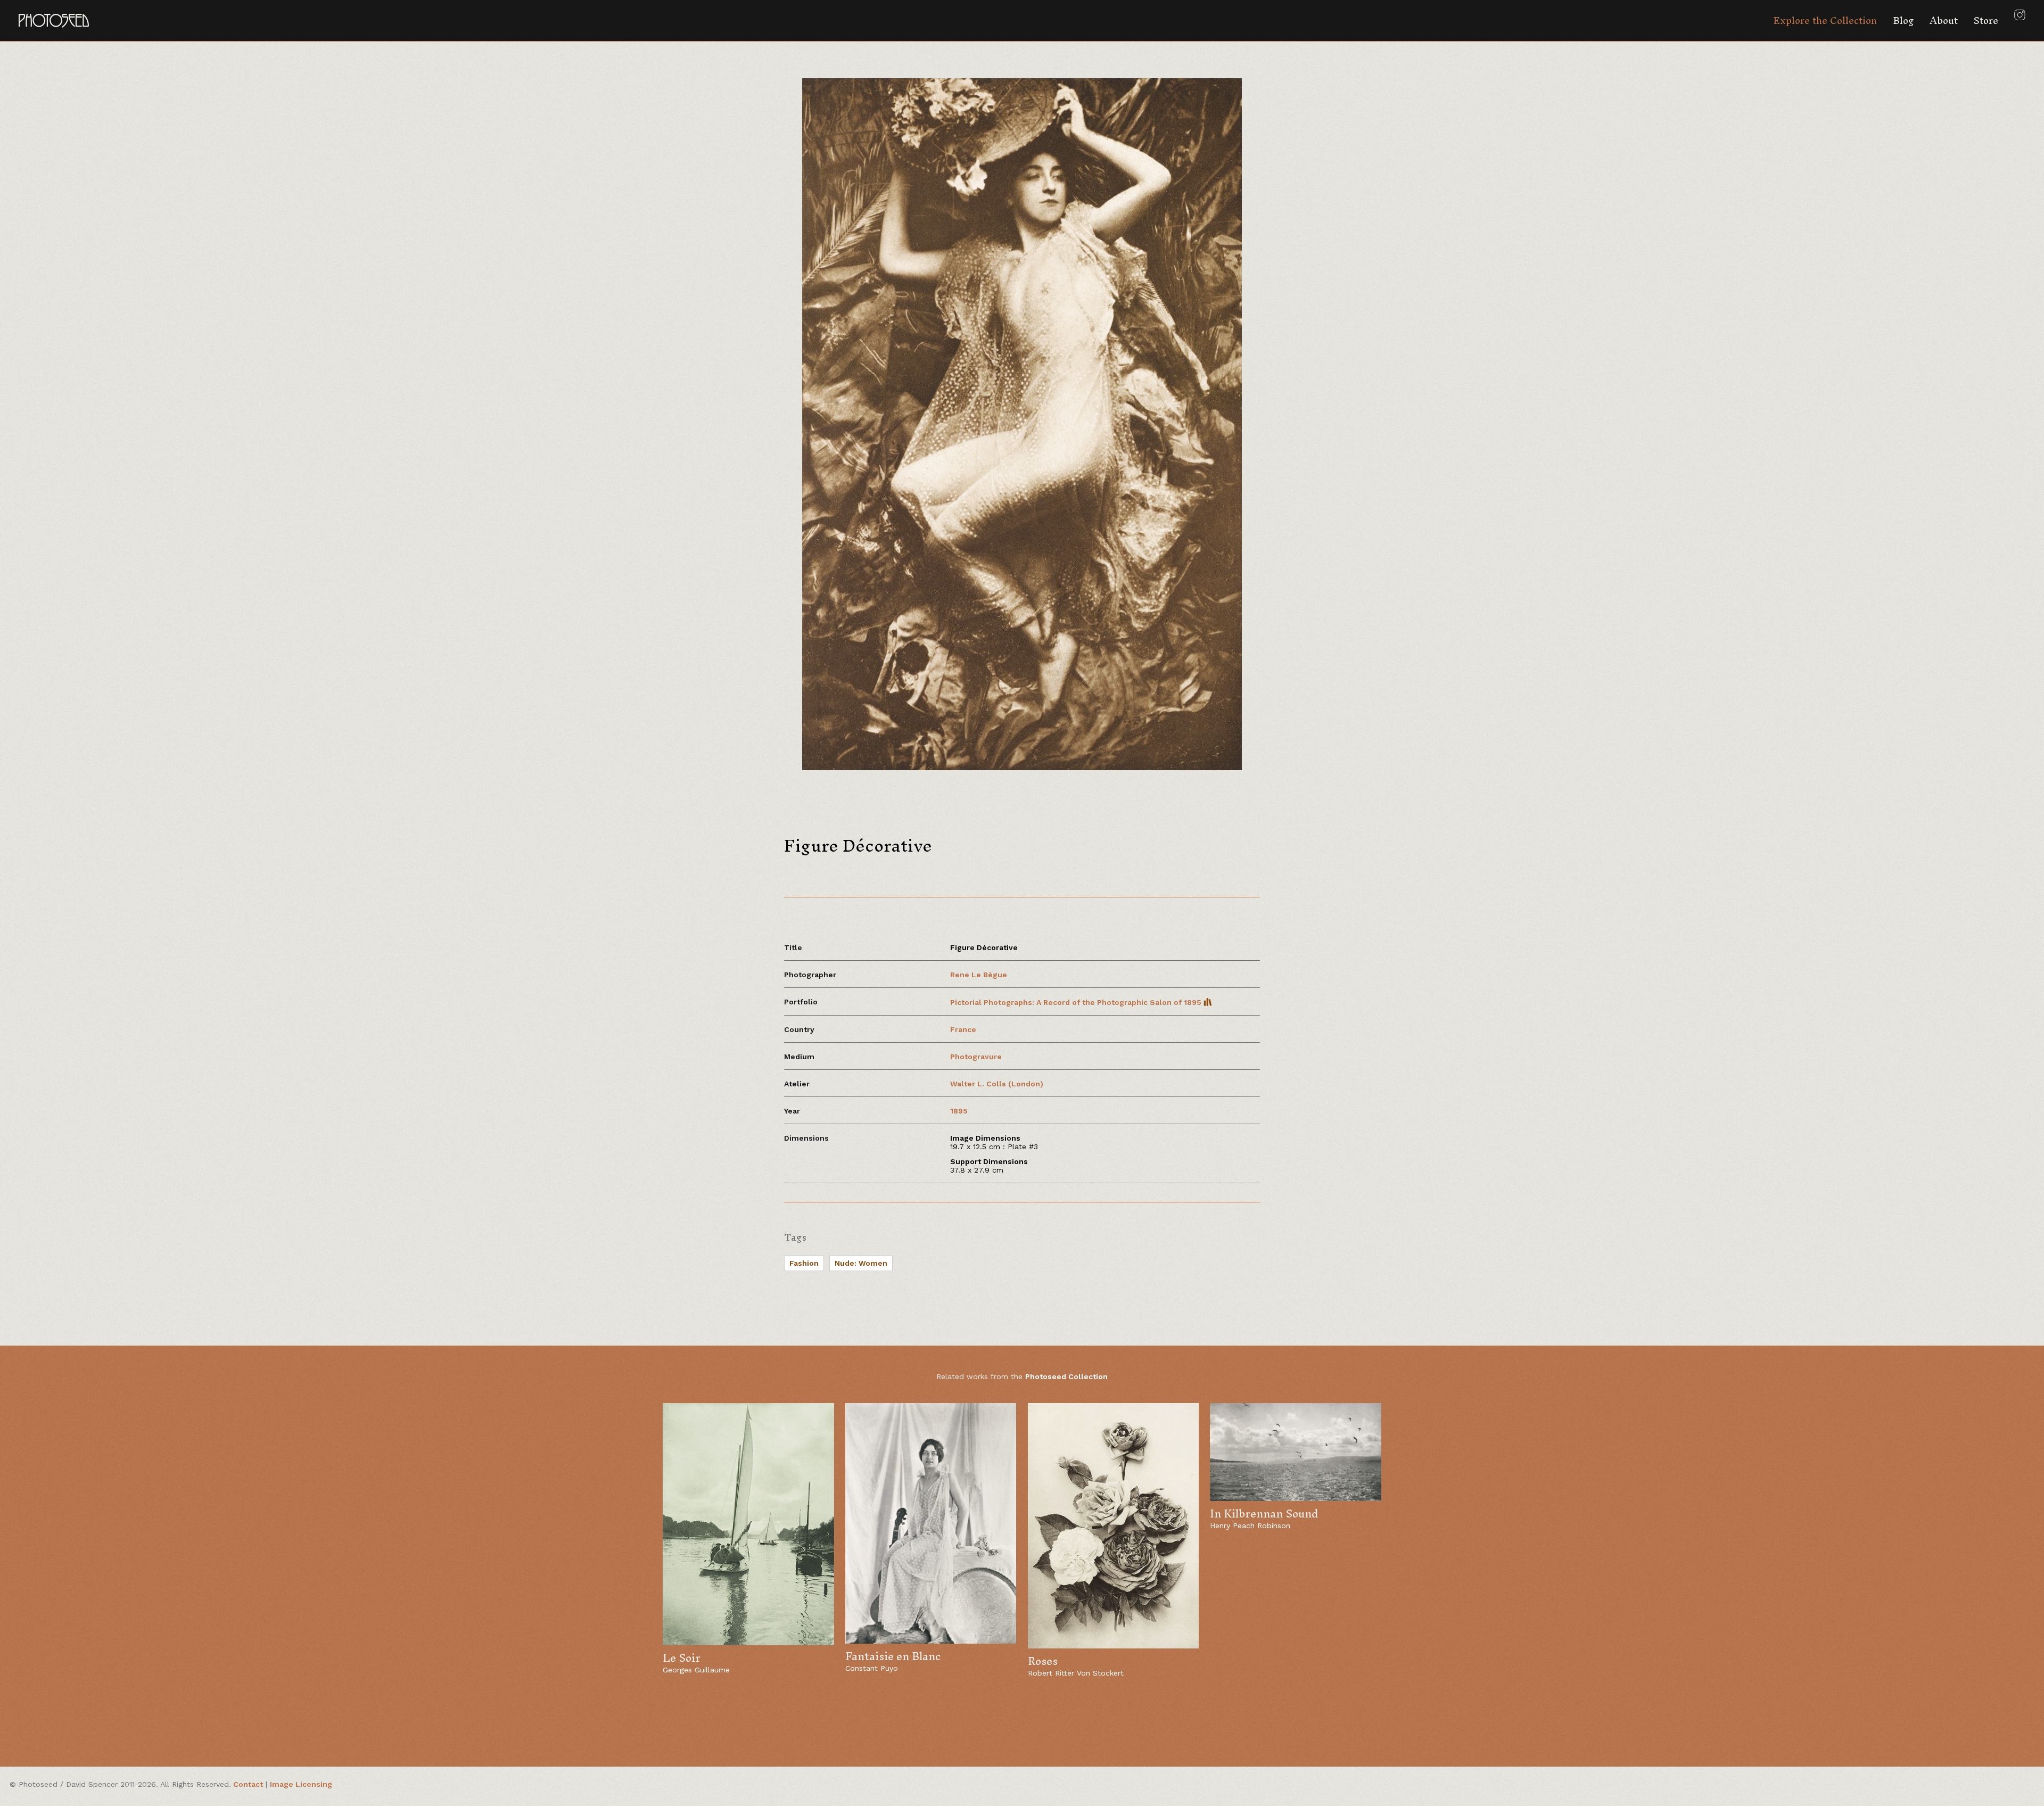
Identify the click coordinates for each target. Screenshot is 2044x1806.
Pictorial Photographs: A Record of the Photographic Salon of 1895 (1077, 1002)
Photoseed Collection (1066, 1376)
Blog (1903, 20)
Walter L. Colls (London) (997, 1084)
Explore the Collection (1825, 20)
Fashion (804, 1263)
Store (1986, 20)
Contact (248, 1784)
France (963, 1029)
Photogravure (976, 1057)
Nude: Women (861, 1263)
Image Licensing (301, 1784)
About (1944, 20)
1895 (959, 1111)
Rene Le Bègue (979, 975)
